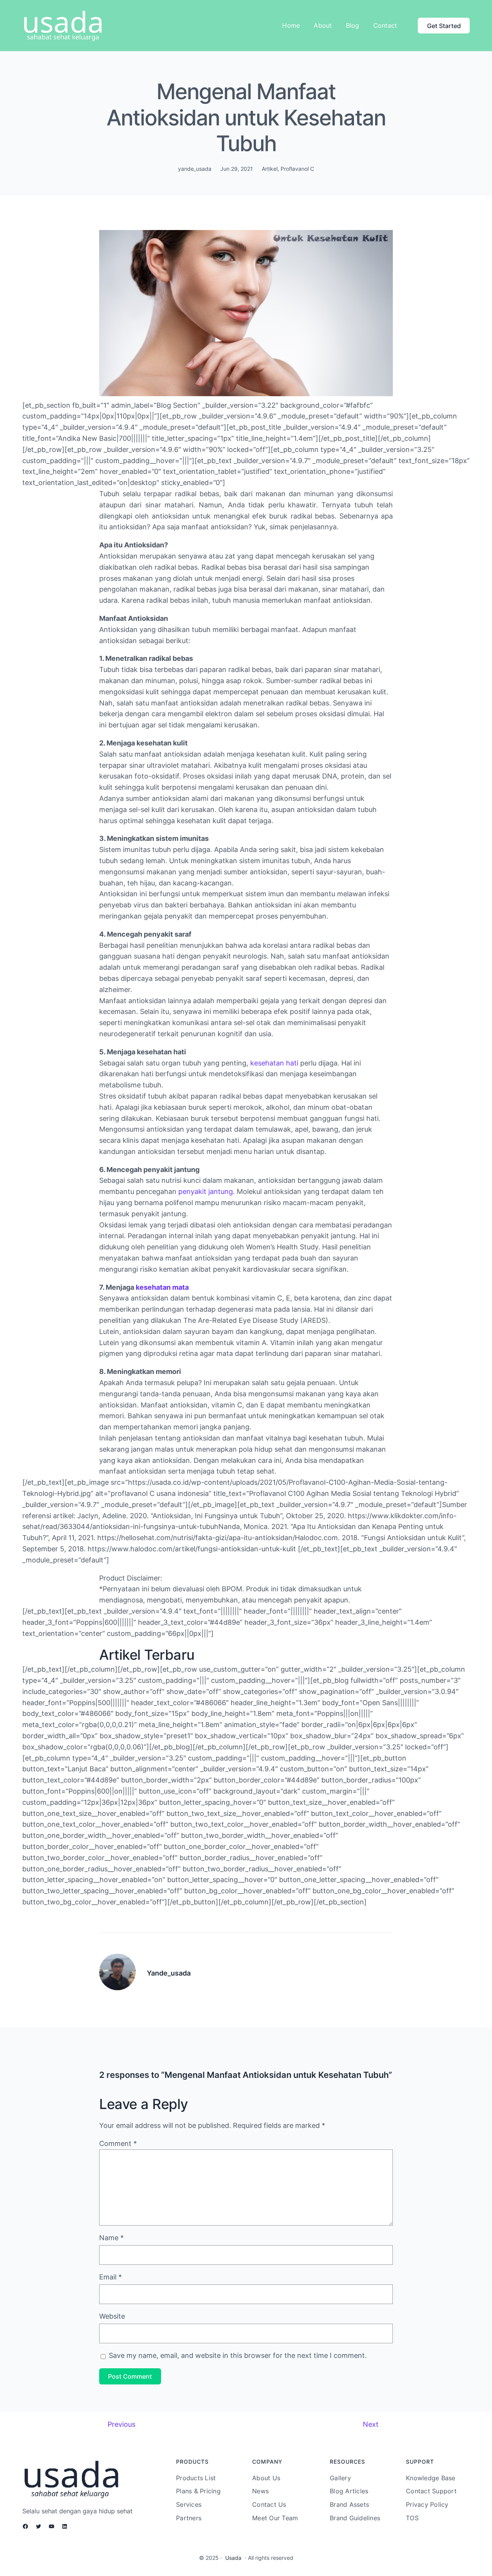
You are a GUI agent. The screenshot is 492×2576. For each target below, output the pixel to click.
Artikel (270, 169)
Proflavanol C (297, 169)
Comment (118, 2143)
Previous (121, 2424)
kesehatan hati (274, 1063)
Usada (233, 2558)
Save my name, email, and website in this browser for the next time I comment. (238, 2355)
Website (112, 2316)
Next (371, 2424)
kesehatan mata (162, 1287)
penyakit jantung (206, 1191)
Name (111, 2238)
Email (111, 2277)
